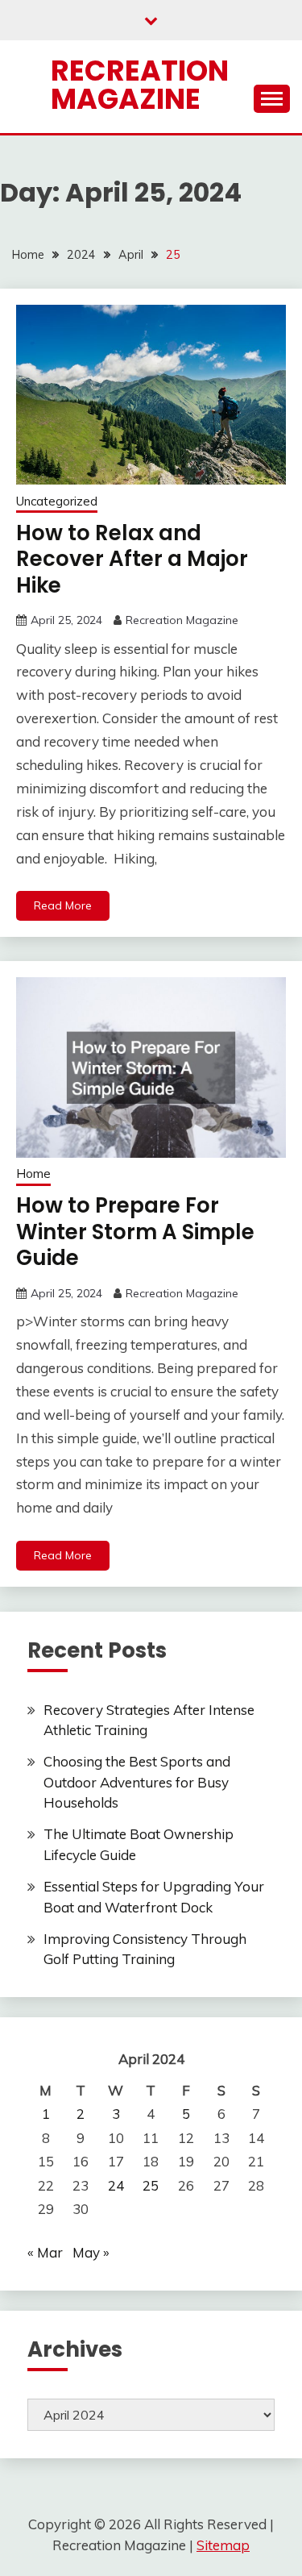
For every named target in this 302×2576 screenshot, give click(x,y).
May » (91, 2252)
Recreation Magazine (140, 85)
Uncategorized (57, 501)
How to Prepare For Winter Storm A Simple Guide (135, 1232)
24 (116, 2185)
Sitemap (223, 2545)
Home (33, 1174)
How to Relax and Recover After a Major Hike (132, 559)
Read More (63, 905)
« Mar (45, 2252)
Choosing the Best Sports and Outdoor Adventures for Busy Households (137, 1782)
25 (151, 2185)
